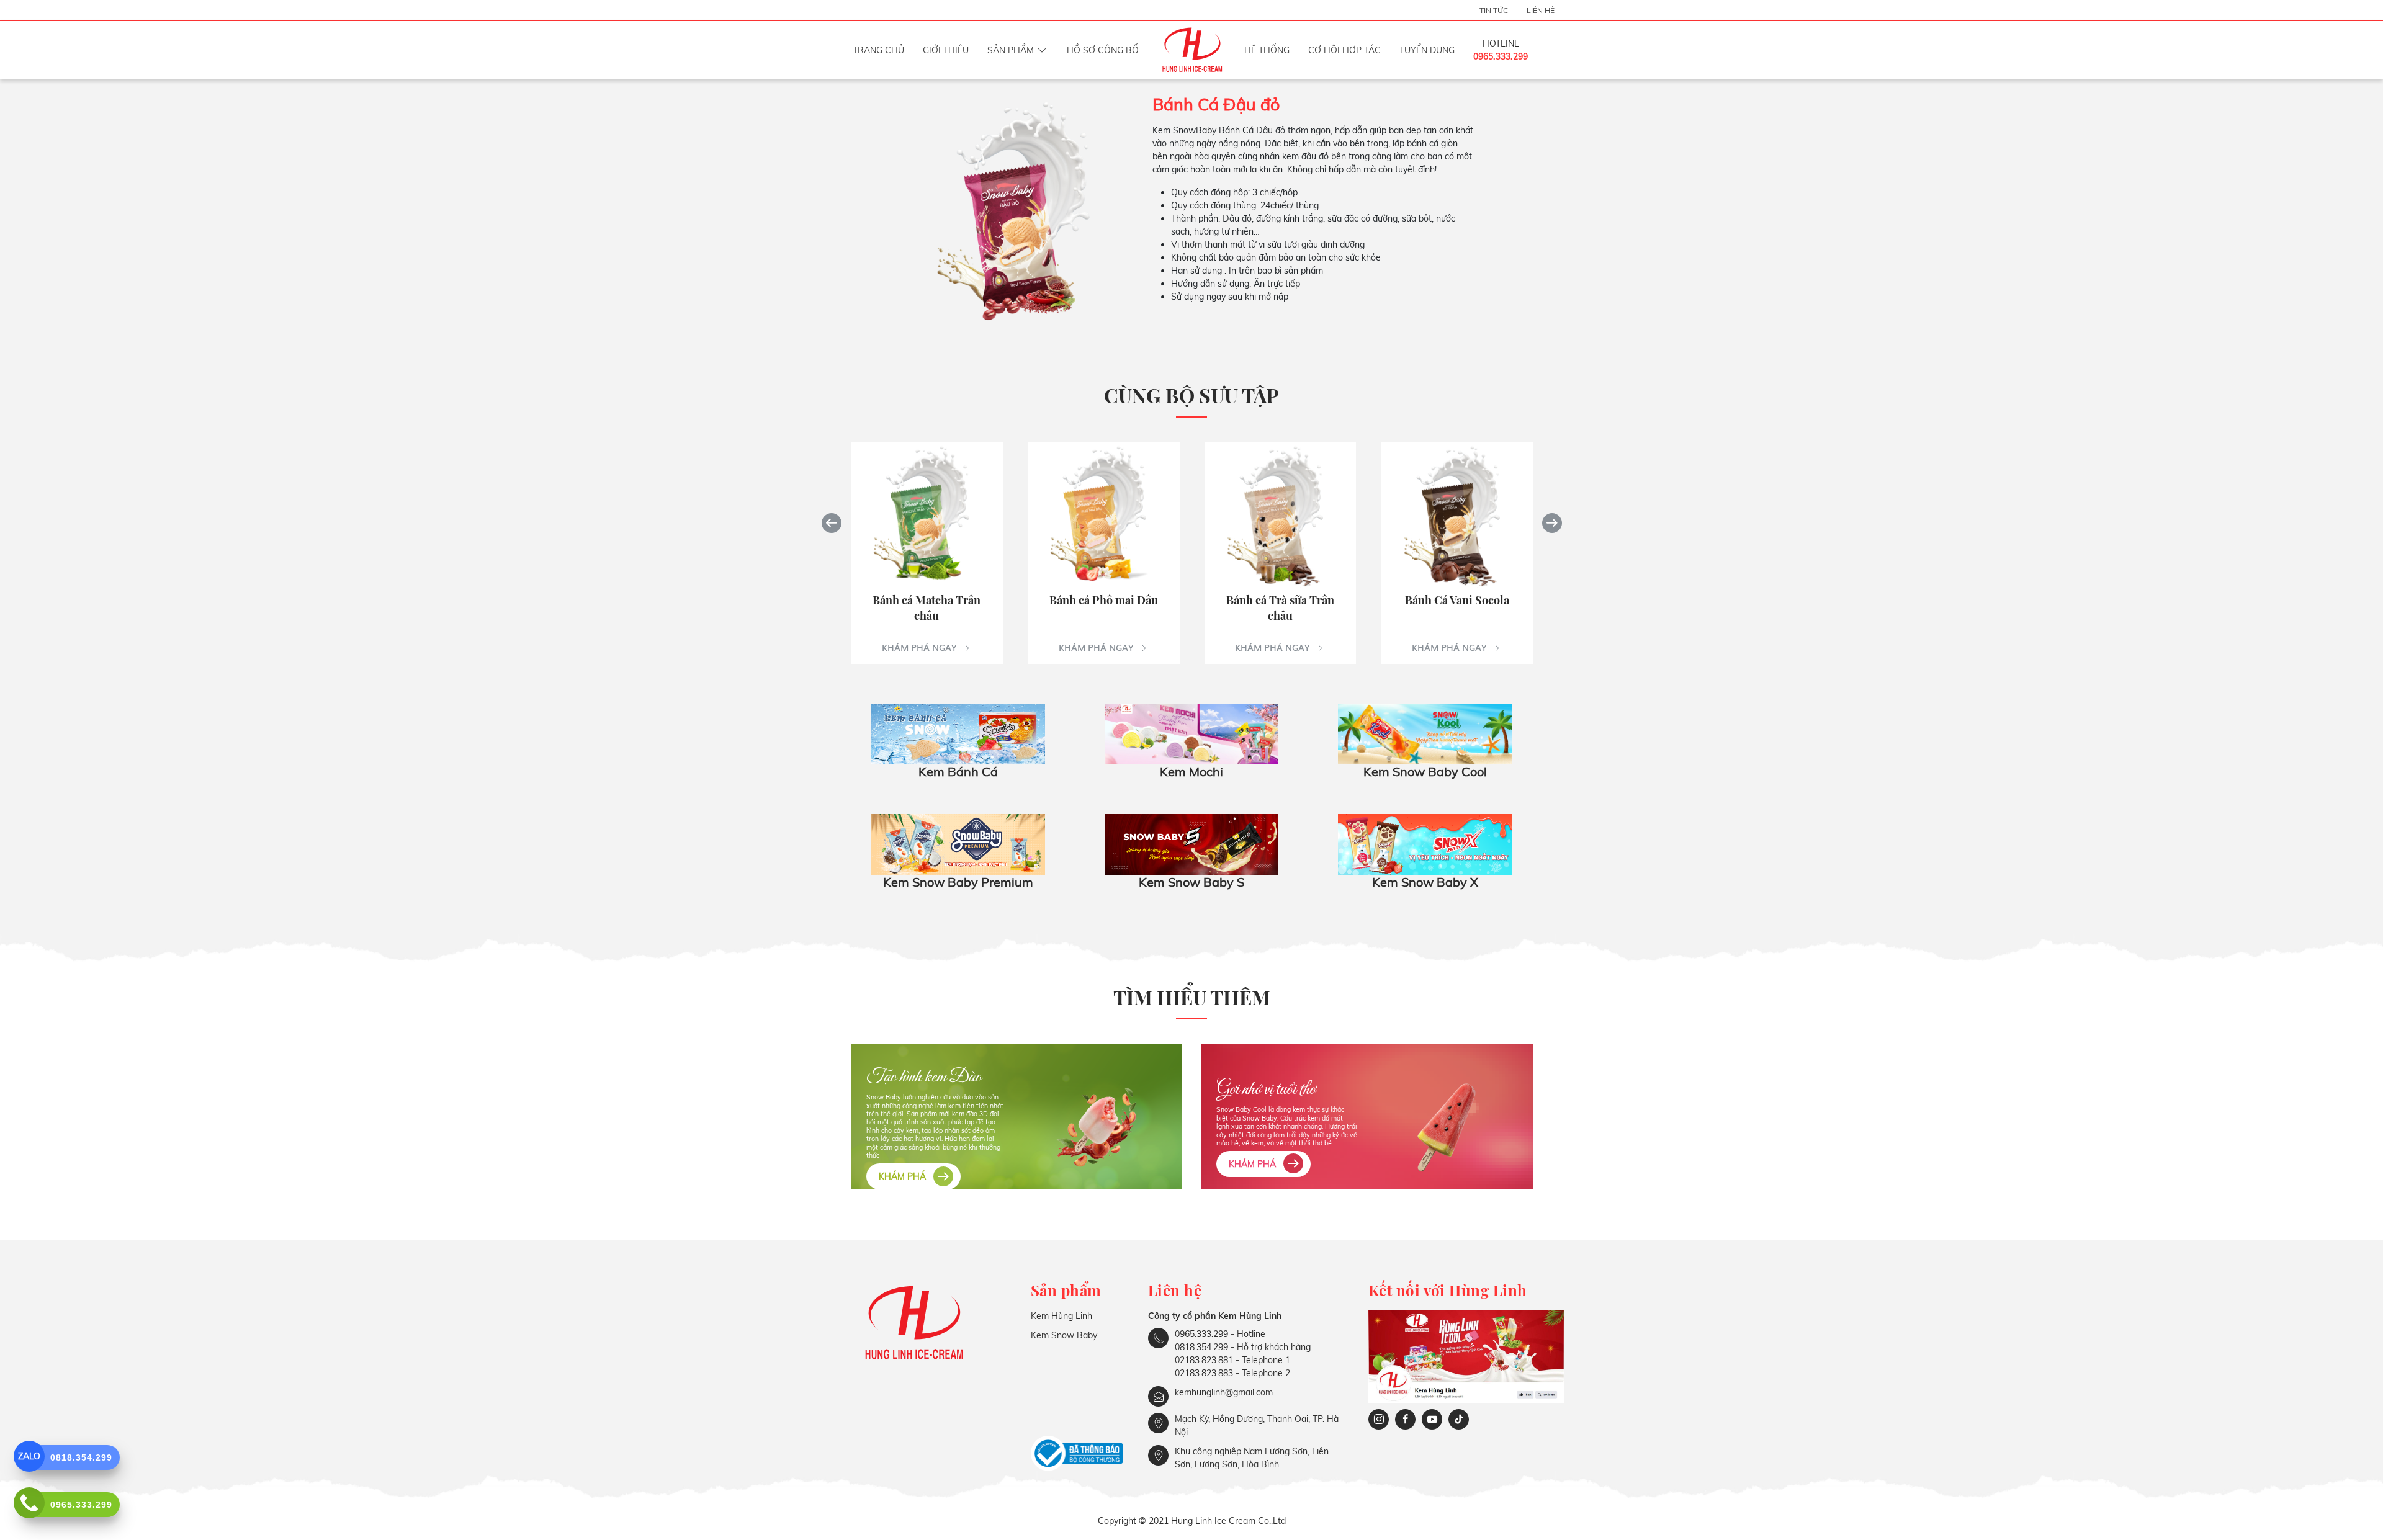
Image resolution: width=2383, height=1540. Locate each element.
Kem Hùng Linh (1061, 1316)
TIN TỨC (1494, 10)
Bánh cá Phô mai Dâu (1103, 599)
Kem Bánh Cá (958, 772)
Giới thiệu (946, 50)
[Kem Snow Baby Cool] (1425, 733)
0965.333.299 (1501, 56)
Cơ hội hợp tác (1344, 50)
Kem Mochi (1191, 772)
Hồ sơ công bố (1103, 50)
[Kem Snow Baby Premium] (958, 843)
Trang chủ (878, 50)
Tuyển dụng (1427, 50)
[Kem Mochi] (1191, 733)
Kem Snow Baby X (1425, 882)
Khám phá (904, 1176)
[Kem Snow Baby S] (1191, 843)
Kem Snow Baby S (1191, 882)
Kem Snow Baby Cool (1425, 772)
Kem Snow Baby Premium (958, 882)
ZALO (29, 1456)
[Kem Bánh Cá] (958, 733)
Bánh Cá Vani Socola (1456, 599)
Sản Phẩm (1011, 50)
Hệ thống (1267, 50)
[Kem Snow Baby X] (1425, 843)
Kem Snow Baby (1064, 1335)
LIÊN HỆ (1541, 10)
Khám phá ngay (920, 647)
